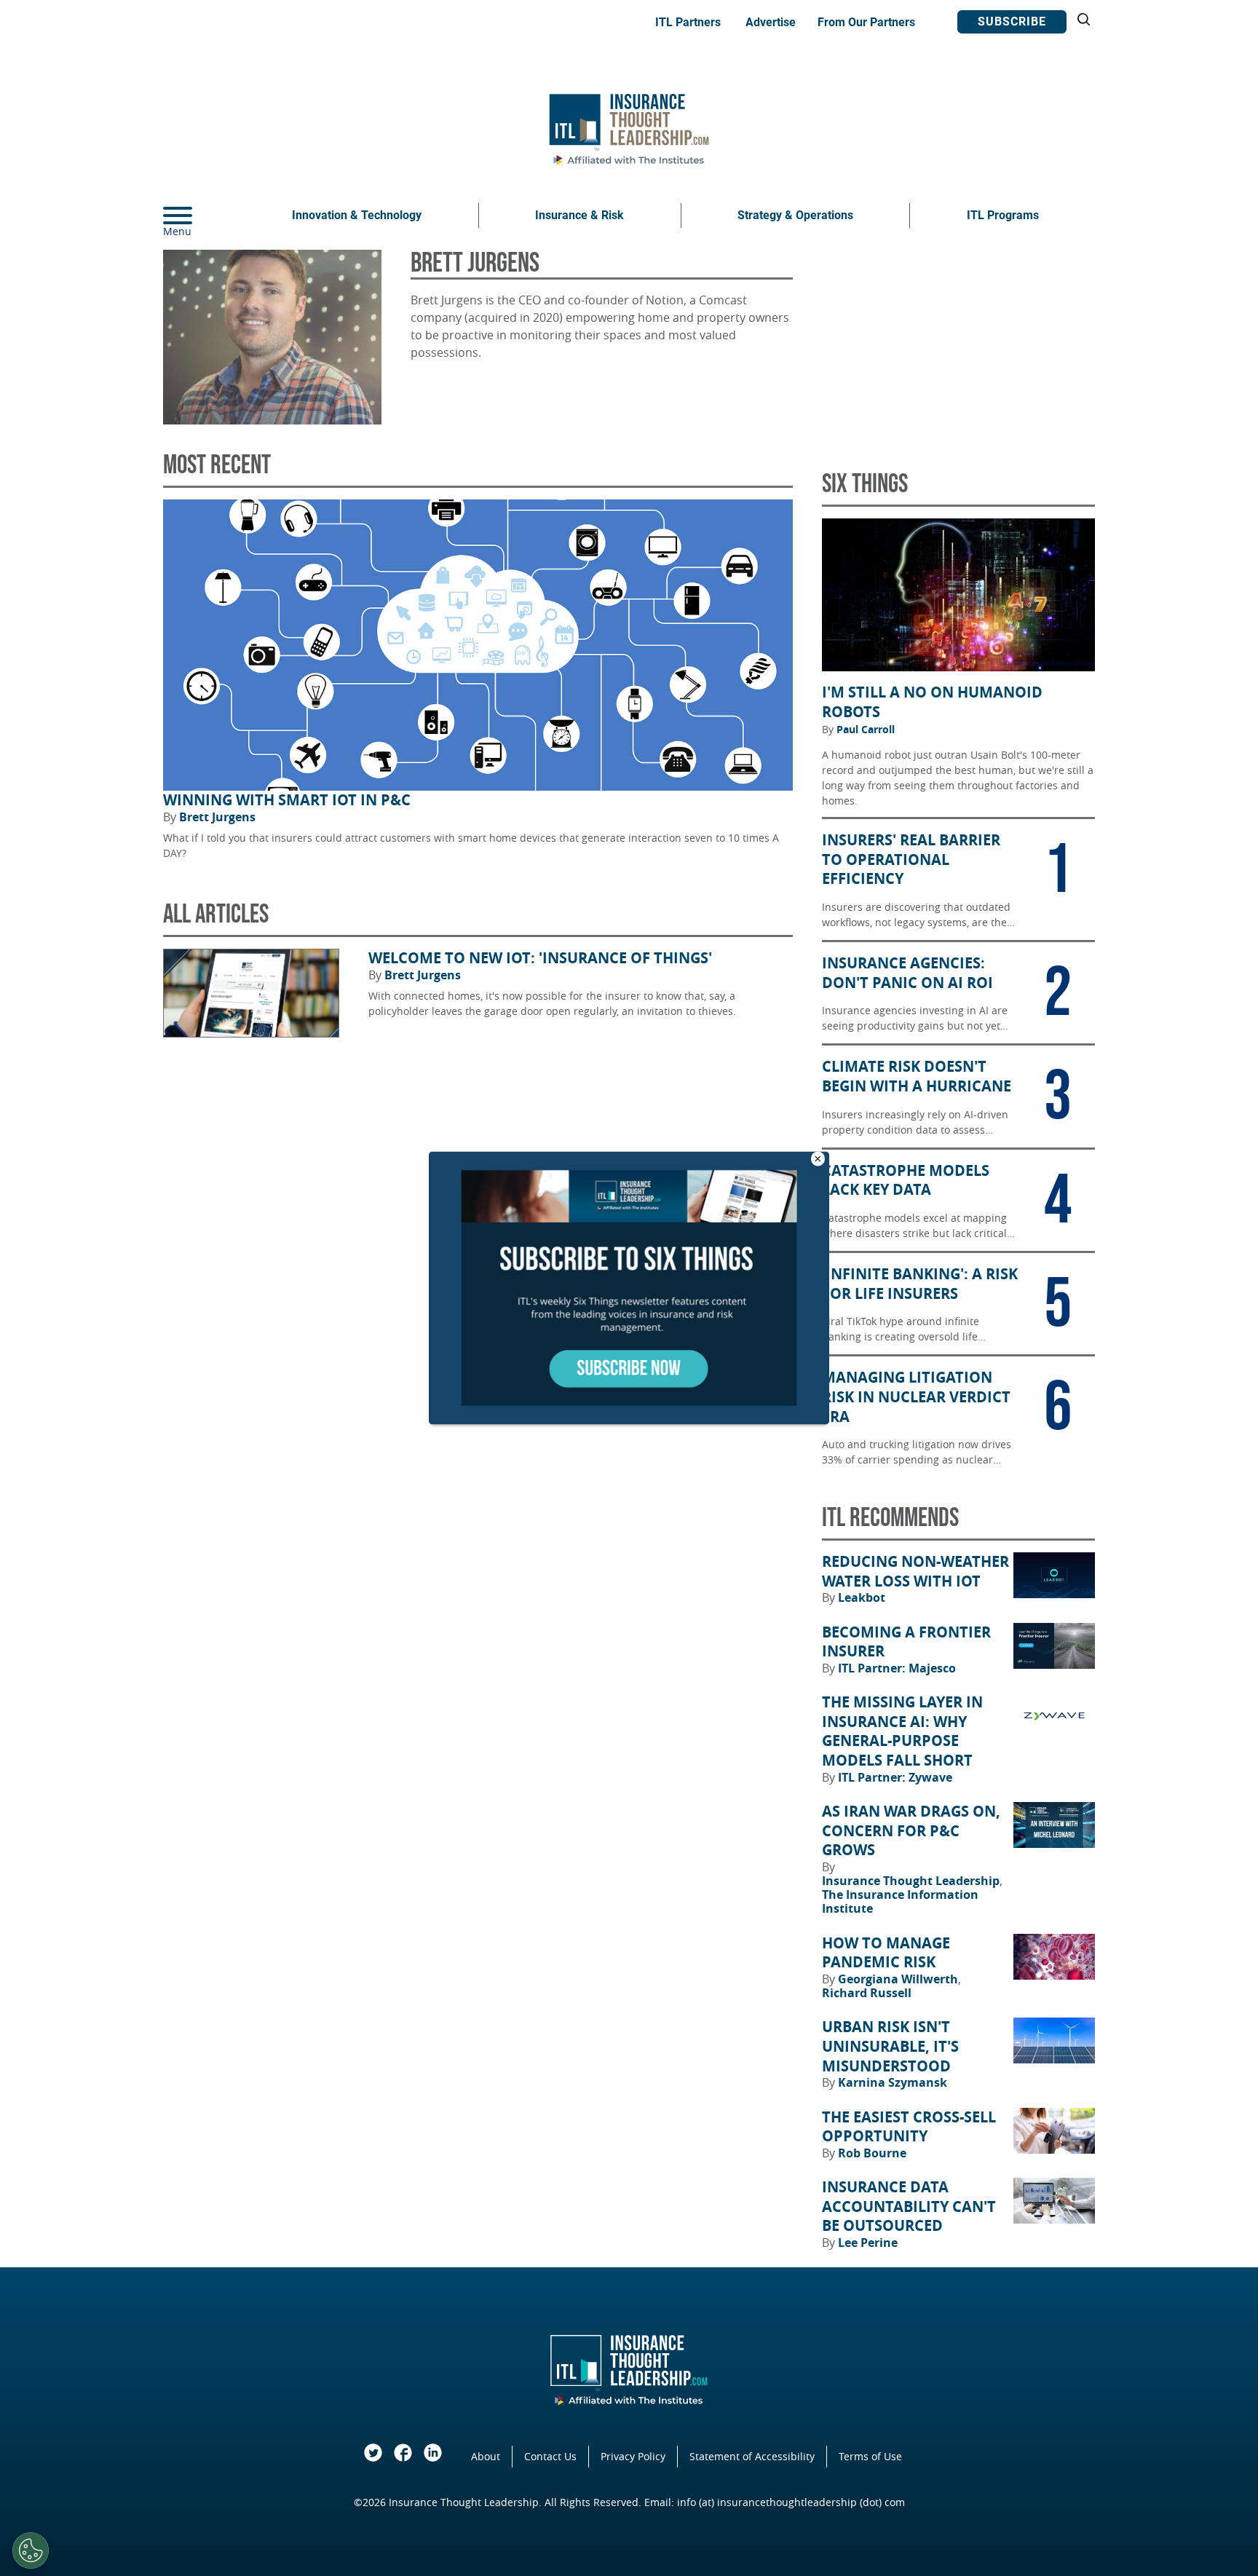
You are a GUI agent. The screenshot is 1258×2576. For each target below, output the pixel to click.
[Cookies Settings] (31, 2551)
